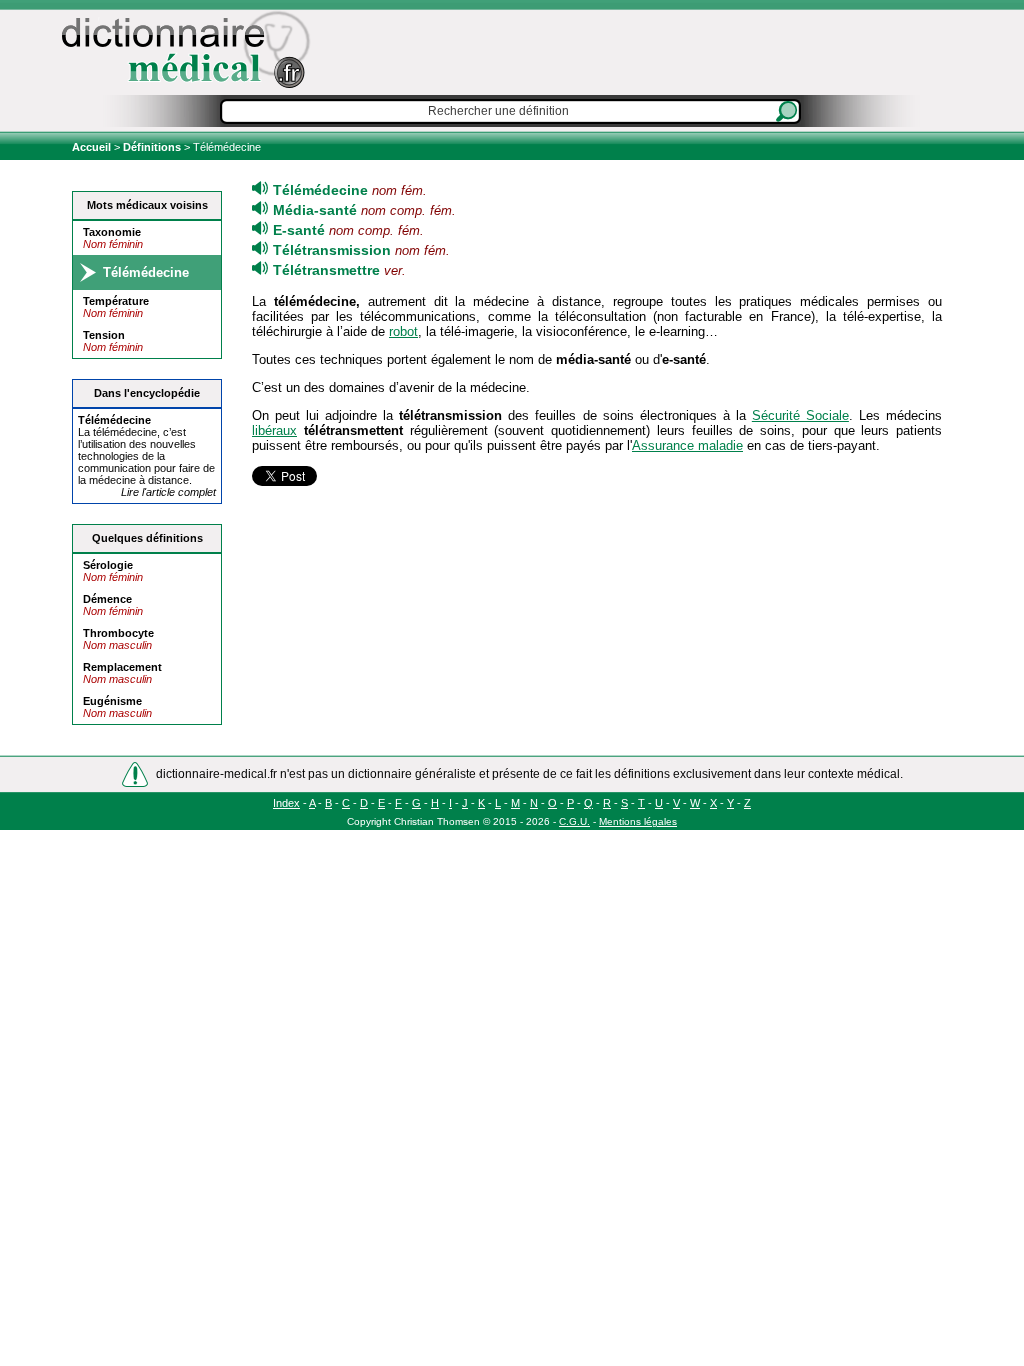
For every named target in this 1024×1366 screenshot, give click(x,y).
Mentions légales (638, 821)
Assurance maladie (687, 445)
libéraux (274, 430)
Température (116, 301)
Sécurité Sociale (800, 415)
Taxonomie (112, 232)
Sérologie (108, 565)
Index (286, 803)
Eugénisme (112, 701)
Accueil (93, 147)
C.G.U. (574, 821)
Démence (107, 599)
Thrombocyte (118, 633)
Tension (104, 335)
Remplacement (122, 667)
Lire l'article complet (168, 492)
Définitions (152, 147)
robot (403, 331)
